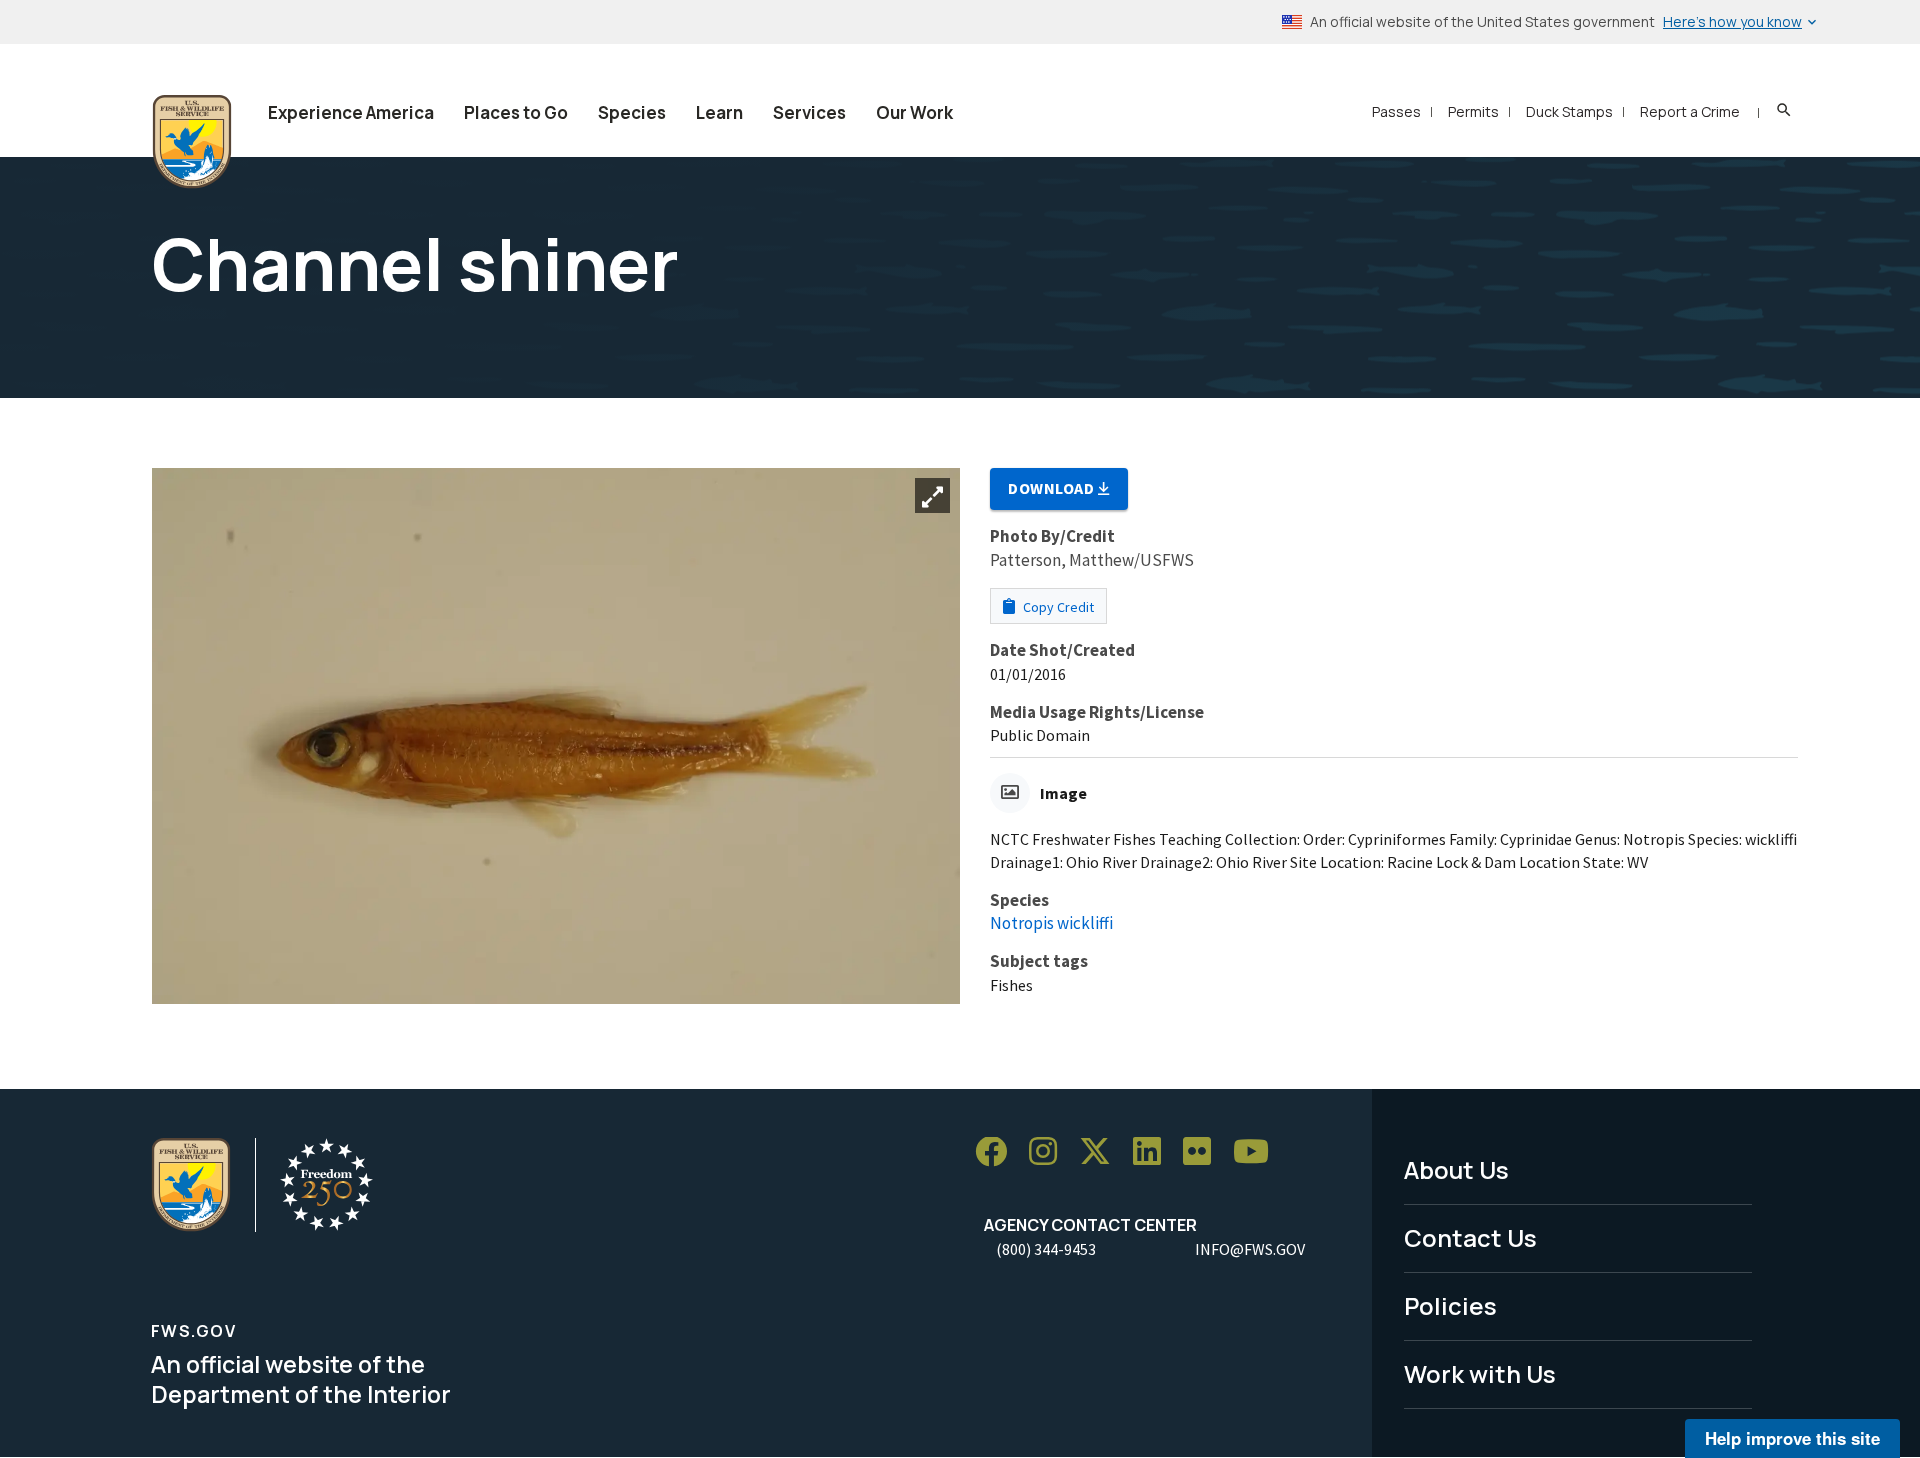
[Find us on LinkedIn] (1154, 1152)
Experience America (351, 112)
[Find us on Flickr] (1204, 1152)
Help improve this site (1792, 1438)
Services (809, 112)
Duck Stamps (1569, 111)
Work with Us (1480, 1373)
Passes (1396, 111)
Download (1053, 488)
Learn (719, 112)
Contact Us (1470, 1237)
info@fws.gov (1250, 1249)
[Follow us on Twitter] (1102, 1152)
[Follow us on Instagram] (1050, 1152)
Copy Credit (1057, 607)
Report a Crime (1690, 111)
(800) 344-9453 (1046, 1249)
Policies (1450, 1305)
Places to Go (516, 112)
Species (632, 112)
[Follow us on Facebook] (998, 1152)
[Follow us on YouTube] (1258, 1152)
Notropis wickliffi (1051, 923)
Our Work (914, 112)
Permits (1473, 111)
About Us (1456, 1169)
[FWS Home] (192, 142)
